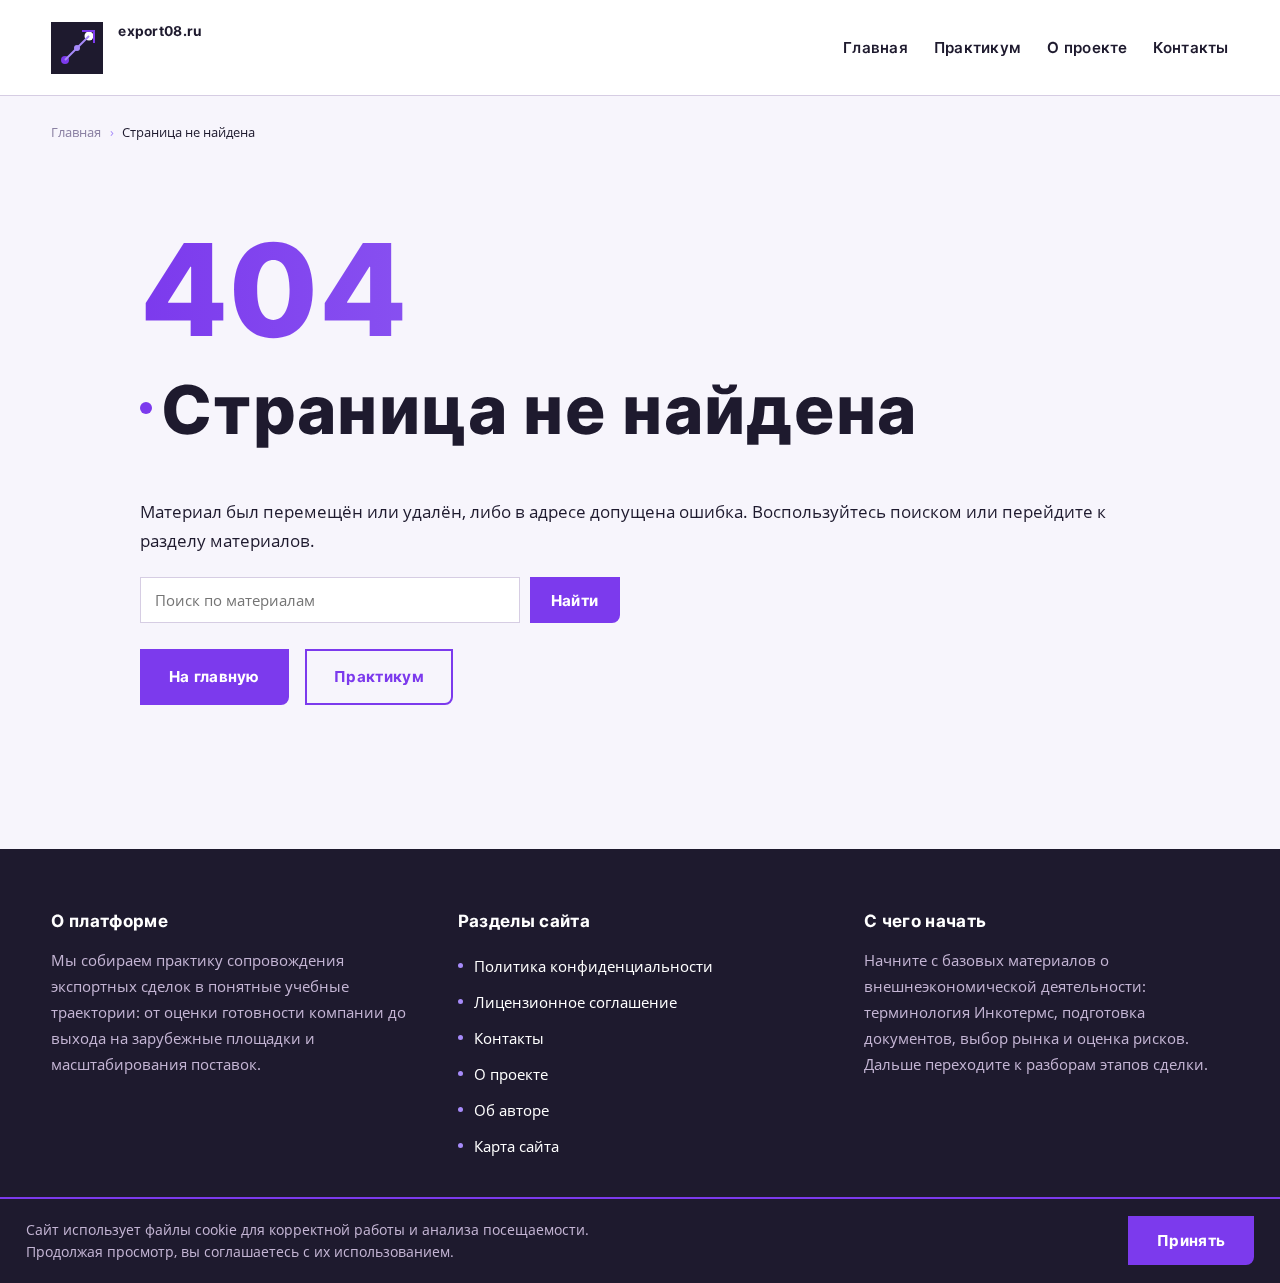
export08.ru (160, 31)
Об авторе (511, 1110)
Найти (575, 600)
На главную (214, 676)
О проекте (1087, 47)
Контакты (1190, 47)
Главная (875, 47)
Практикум (978, 47)
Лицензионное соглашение (575, 1002)
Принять (1191, 1240)
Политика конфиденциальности (593, 966)
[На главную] (77, 48)
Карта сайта (516, 1146)
